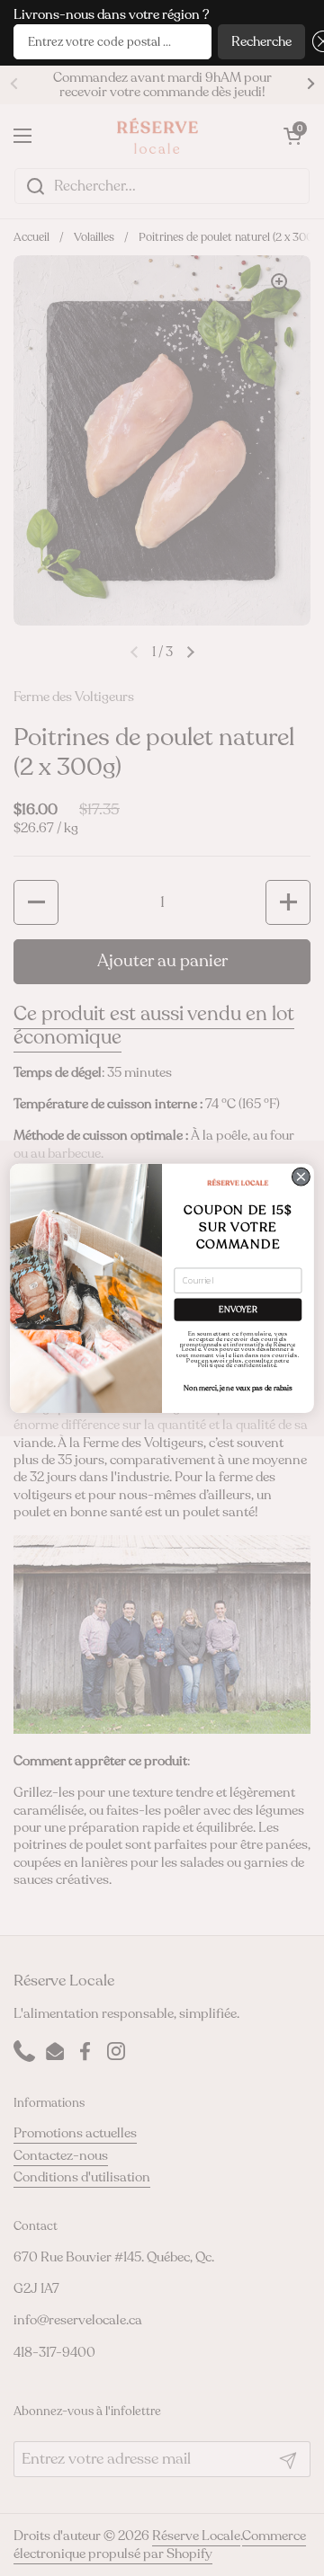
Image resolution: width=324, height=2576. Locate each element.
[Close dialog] (301, 1177)
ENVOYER (238, 1309)
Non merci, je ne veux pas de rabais (238, 1388)
